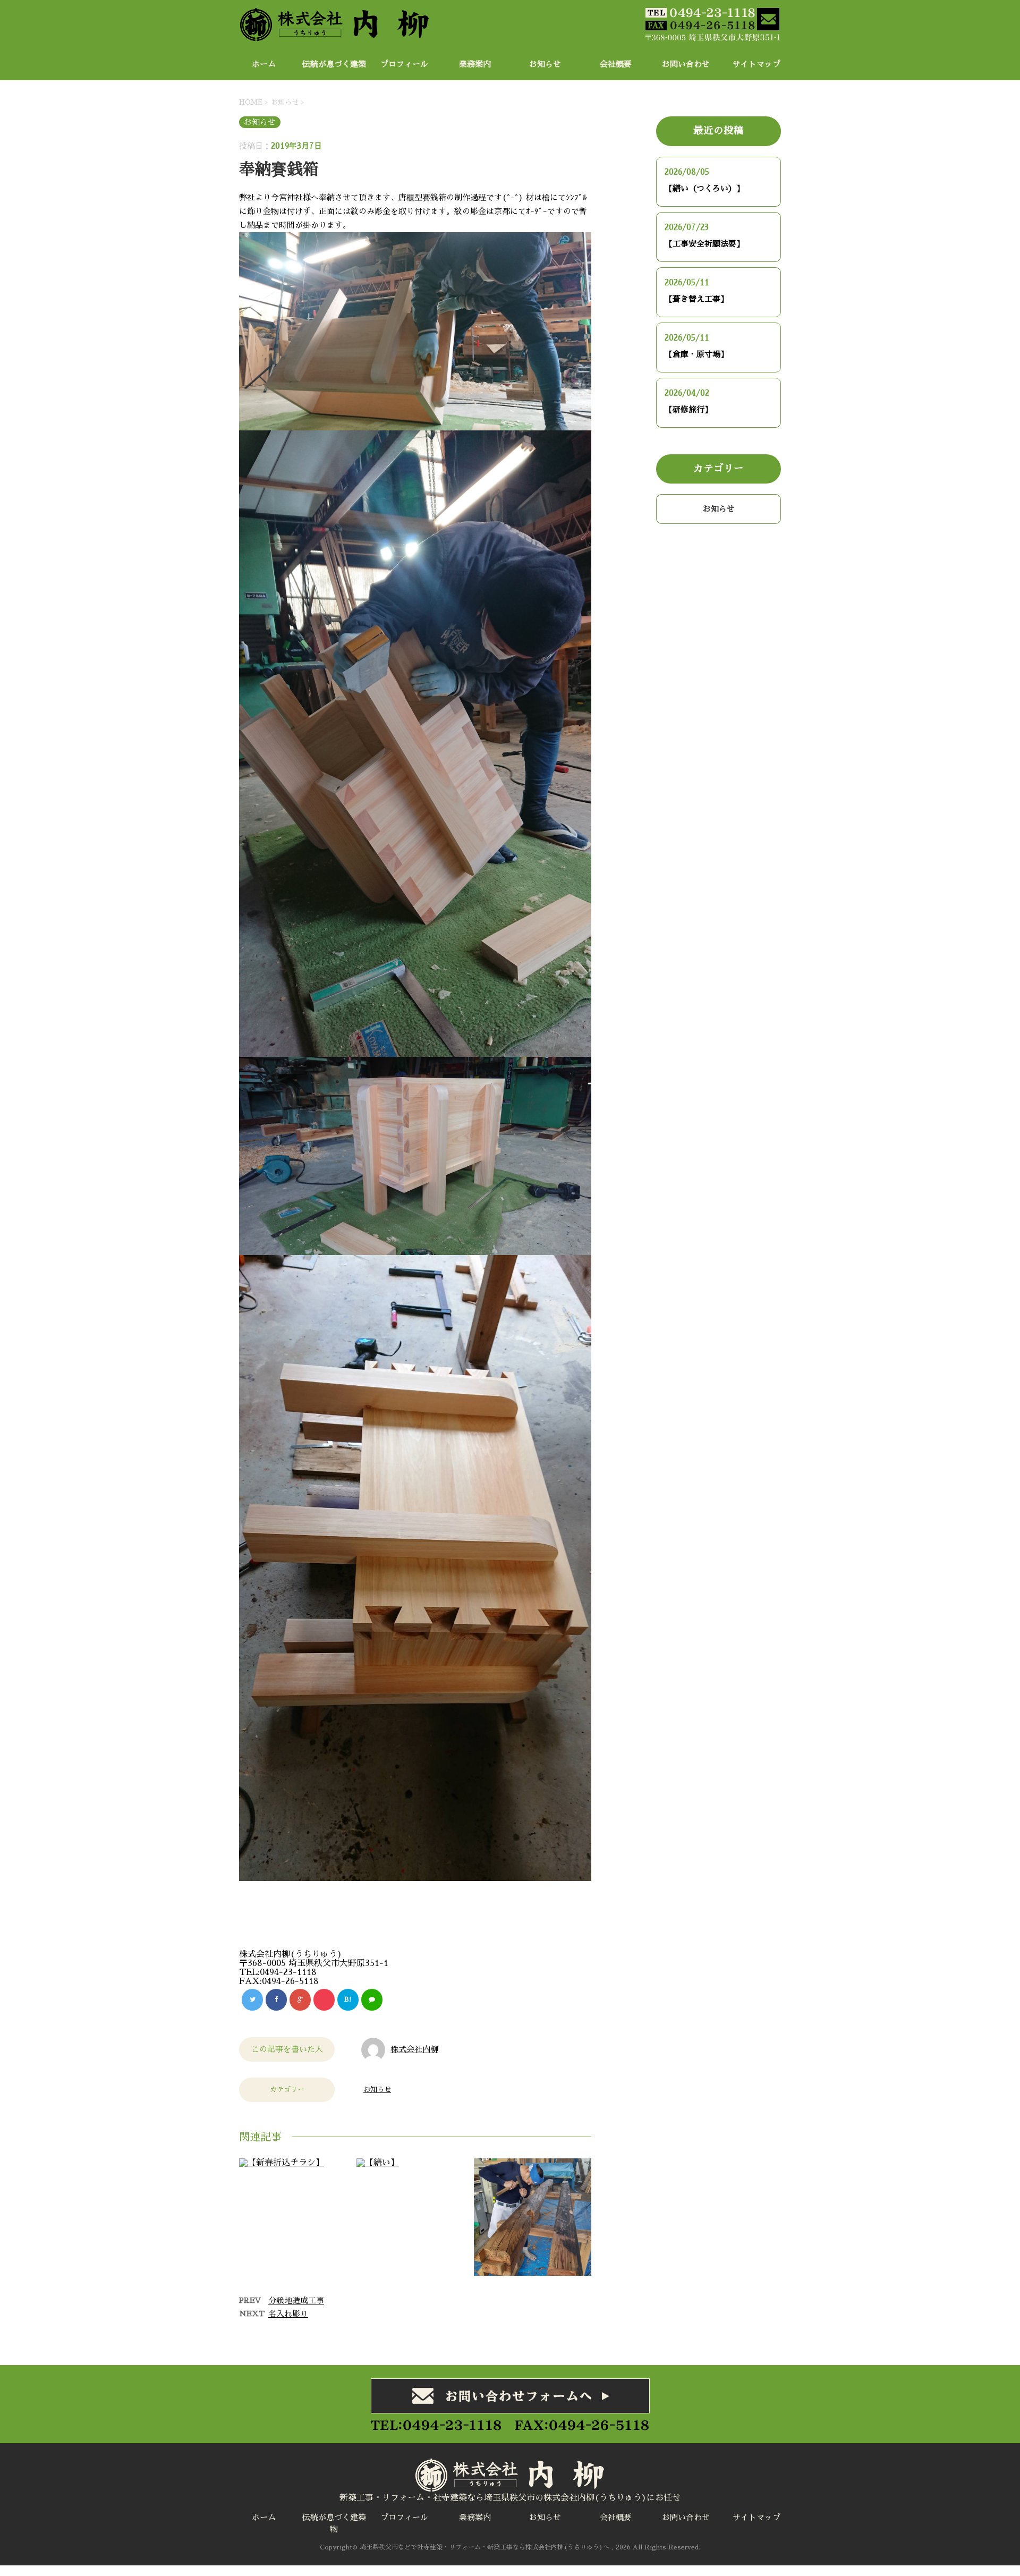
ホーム (264, 64)
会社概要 (616, 64)
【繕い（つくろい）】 (704, 188)
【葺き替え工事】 (696, 299)
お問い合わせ (686, 64)
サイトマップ (756, 64)
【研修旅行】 (688, 409)
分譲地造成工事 (296, 2300)
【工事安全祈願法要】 (704, 244)
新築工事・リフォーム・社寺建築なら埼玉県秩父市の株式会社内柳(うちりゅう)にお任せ (510, 2498)
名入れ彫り (288, 2314)
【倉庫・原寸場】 (696, 354)
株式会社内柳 (414, 2049)
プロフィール (404, 64)
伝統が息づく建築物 (334, 67)
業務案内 (475, 64)
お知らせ (545, 64)
